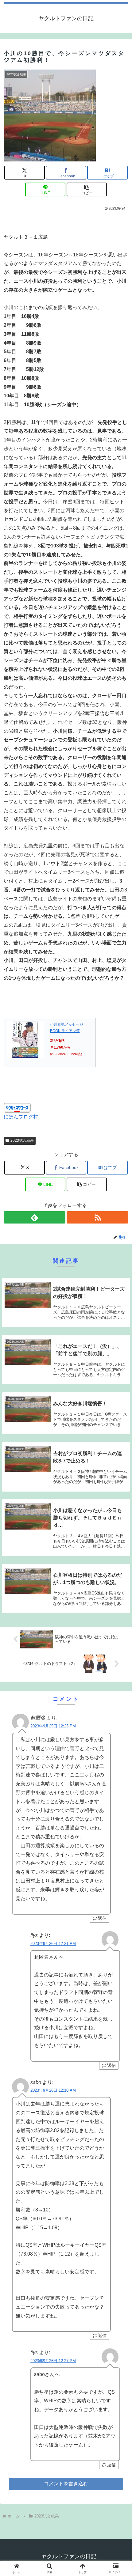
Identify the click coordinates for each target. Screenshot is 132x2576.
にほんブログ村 (21, 1117)
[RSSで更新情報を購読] (97, 1217)
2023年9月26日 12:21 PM (53, 1944)
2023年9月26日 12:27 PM (53, 2361)
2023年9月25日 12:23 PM (53, 1726)
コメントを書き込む (66, 2484)
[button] (87, 189)
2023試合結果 (22, 1140)
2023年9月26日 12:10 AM (53, 2090)
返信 (102, 1918)
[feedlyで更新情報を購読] (35, 1217)
